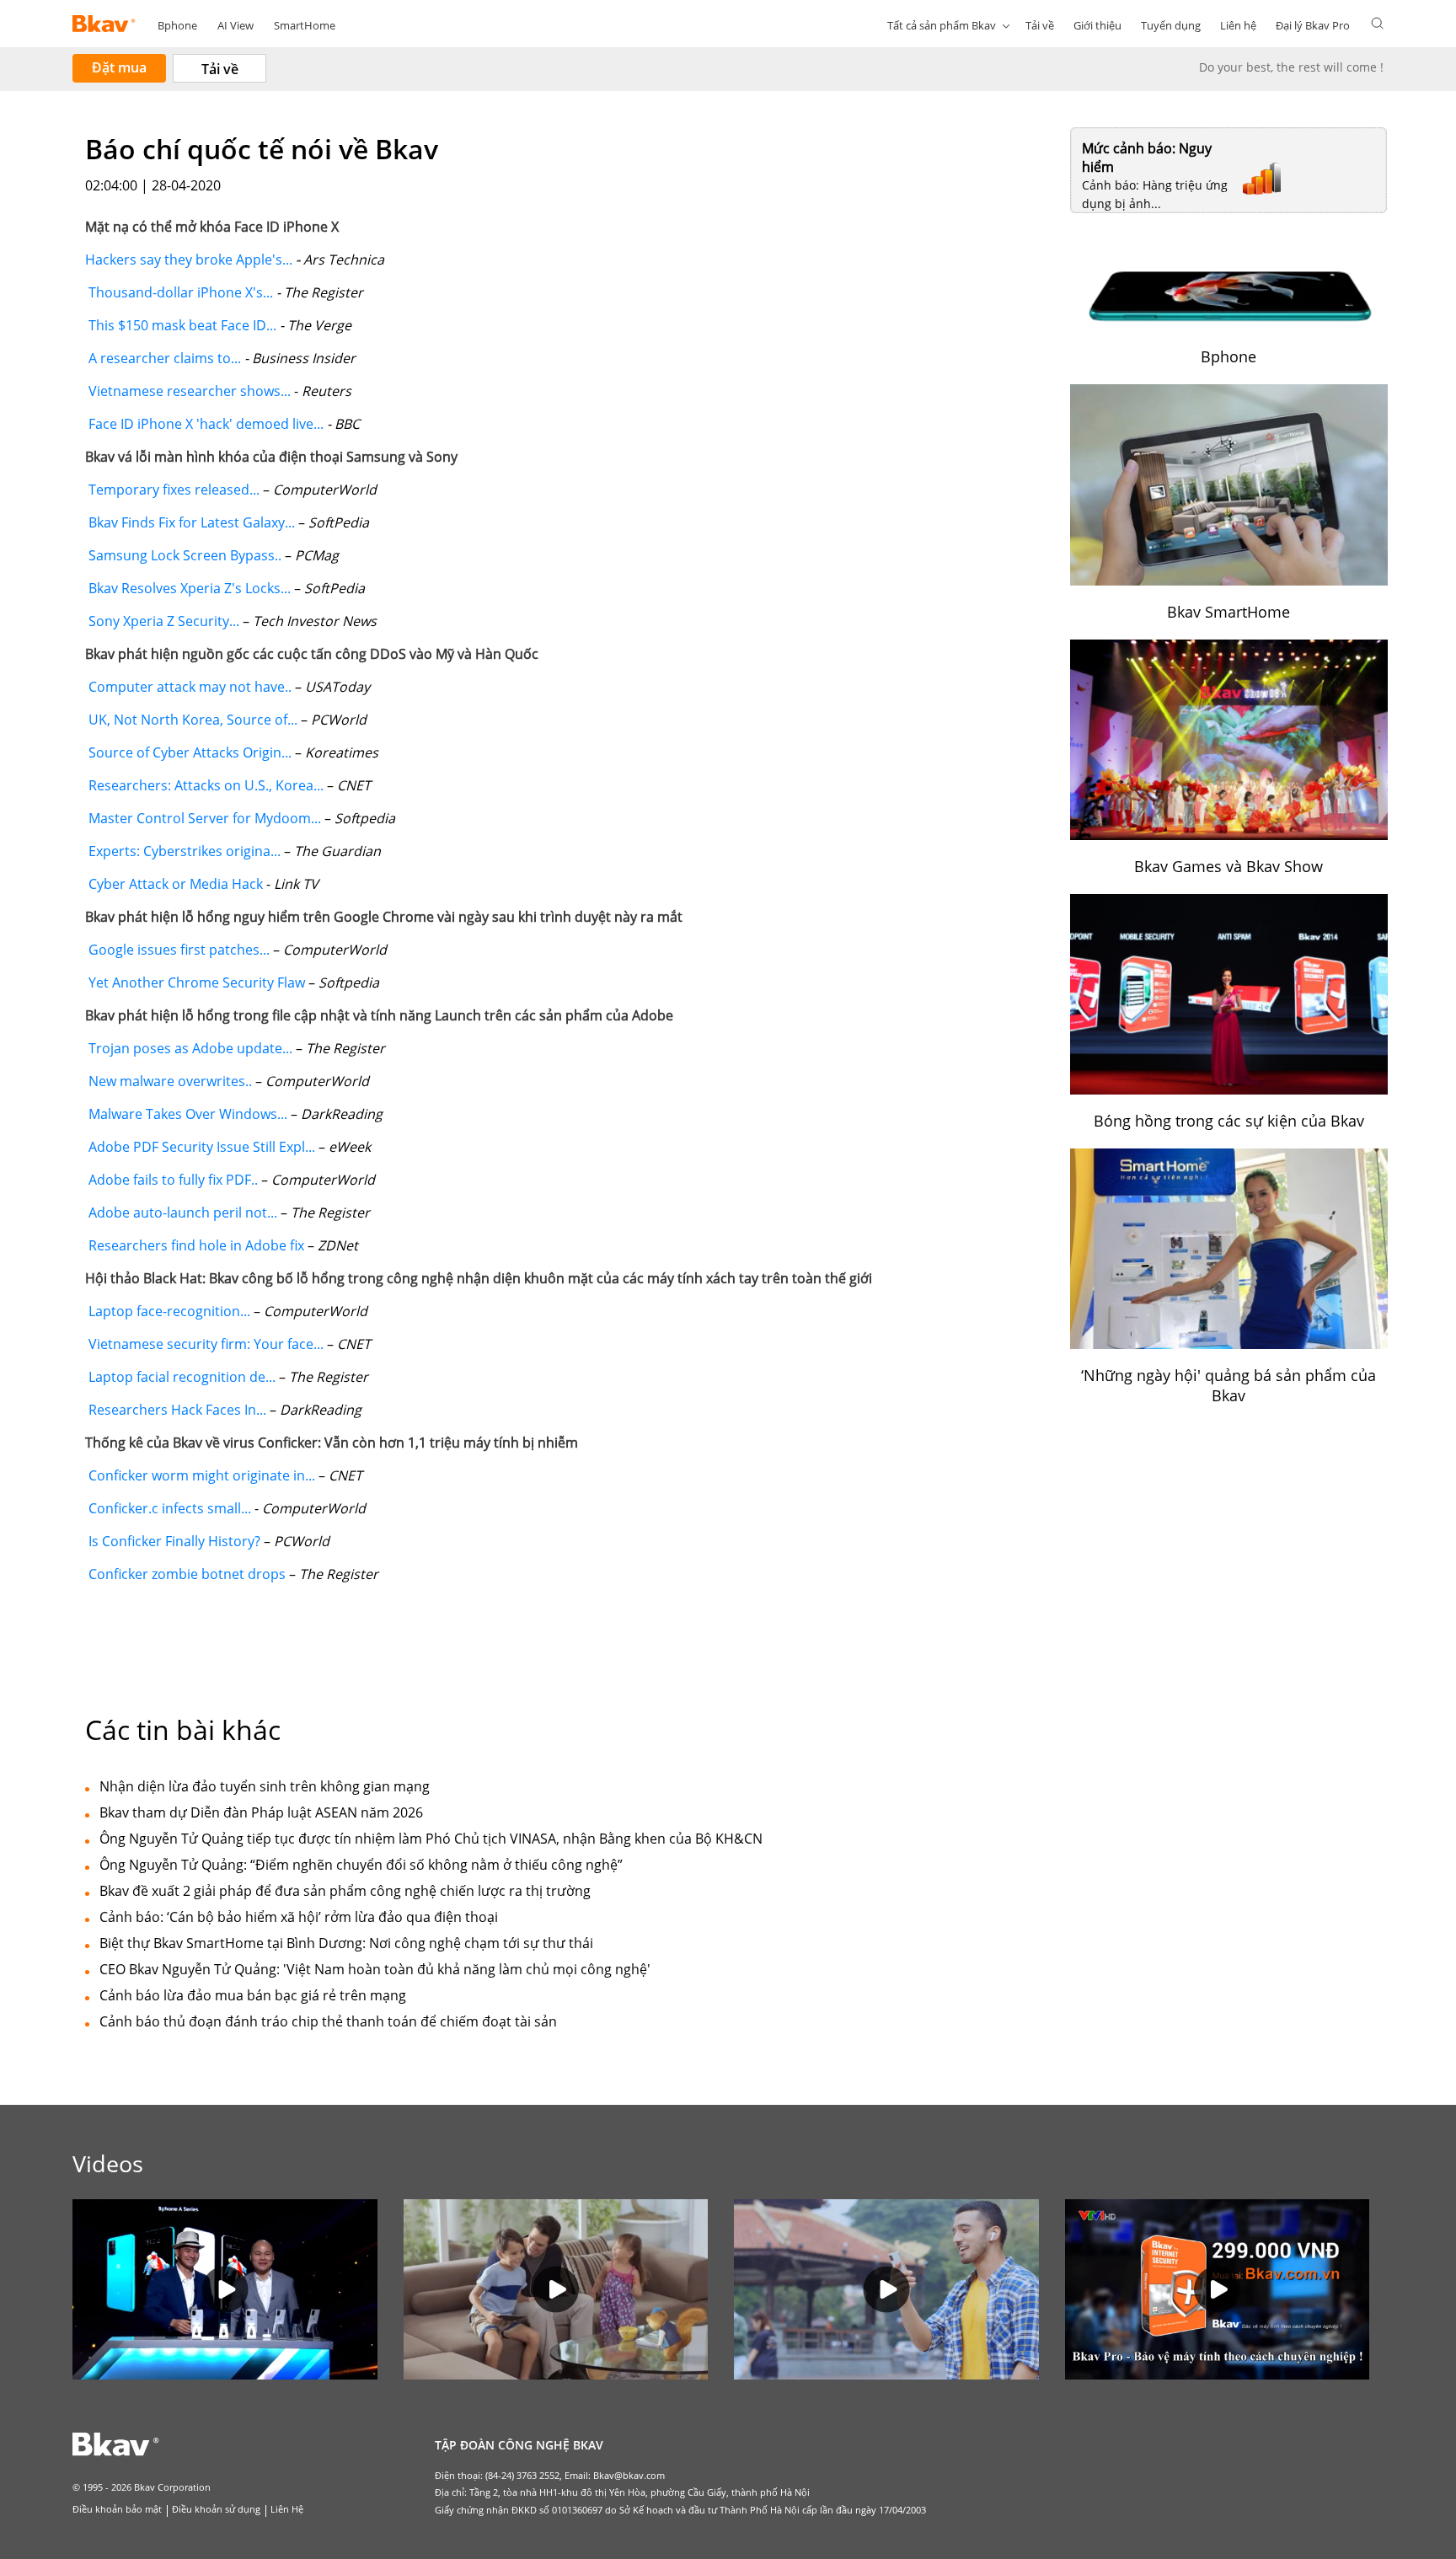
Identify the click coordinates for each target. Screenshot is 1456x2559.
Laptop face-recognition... (168, 1311)
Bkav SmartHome (1228, 612)
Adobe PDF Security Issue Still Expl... (200, 1147)
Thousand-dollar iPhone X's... (179, 292)
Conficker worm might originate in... (200, 1475)
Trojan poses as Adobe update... (189, 1048)
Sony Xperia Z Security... (162, 621)
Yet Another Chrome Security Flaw (195, 982)
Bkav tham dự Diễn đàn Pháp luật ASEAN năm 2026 (261, 1812)
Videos (108, 2163)
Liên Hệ (287, 2509)
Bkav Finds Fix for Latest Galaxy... (190, 522)
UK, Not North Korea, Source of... (191, 720)
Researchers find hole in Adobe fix (195, 1245)
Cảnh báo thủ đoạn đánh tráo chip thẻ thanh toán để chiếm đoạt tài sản (328, 2021)
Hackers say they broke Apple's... (189, 260)
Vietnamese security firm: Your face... (204, 1344)
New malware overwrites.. (169, 1081)
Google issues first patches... (177, 950)
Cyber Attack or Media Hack (176, 884)
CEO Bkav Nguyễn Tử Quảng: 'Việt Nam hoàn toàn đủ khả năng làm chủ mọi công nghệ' (375, 1969)
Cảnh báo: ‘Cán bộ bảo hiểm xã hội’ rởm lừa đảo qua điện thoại (299, 1917)
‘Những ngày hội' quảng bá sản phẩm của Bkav (1228, 1385)
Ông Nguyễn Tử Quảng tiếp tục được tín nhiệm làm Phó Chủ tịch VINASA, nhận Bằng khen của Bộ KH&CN (431, 1839)
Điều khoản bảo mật (117, 2509)
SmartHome (305, 25)
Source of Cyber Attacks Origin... (188, 752)
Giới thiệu (1097, 25)
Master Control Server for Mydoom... (203, 818)
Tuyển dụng (1171, 25)
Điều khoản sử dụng (216, 2509)
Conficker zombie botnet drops (185, 1574)
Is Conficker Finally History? (173, 1541)
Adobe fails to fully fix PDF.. (171, 1180)
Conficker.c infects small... (168, 1508)
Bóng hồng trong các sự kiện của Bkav (1229, 1121)
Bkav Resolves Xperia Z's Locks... (188, 588)
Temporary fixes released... (172, 490)
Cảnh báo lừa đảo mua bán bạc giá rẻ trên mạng (253, 1995)
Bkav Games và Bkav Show (1228, 866)
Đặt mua (119, 67)
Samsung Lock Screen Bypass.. (183, 555)
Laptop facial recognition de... (180, 1377)
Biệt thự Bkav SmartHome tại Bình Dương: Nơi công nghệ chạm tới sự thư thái (346, 1943)
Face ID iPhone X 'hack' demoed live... (204, 424)
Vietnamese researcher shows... (188, 391)
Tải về (1040, 25)
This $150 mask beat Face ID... (181, 325)
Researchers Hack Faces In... (176, 1410)
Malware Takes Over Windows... (186, 1114)
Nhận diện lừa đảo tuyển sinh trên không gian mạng (265, 1786)
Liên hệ (1238, 25)
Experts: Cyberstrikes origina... (183, 851)
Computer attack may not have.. (188, 687)
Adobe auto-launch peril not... (181, 1213)
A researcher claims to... (163, 358)
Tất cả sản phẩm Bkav (942, 25)
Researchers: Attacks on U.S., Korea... (204, 785)
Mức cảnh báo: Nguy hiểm (1147, 158)
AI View (236, 25)
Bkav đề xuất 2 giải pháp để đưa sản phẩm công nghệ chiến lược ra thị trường (345, 1891)
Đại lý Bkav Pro (1313, 25)
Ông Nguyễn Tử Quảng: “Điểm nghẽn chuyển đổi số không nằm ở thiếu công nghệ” (361, 1865)
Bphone (177, 25)
